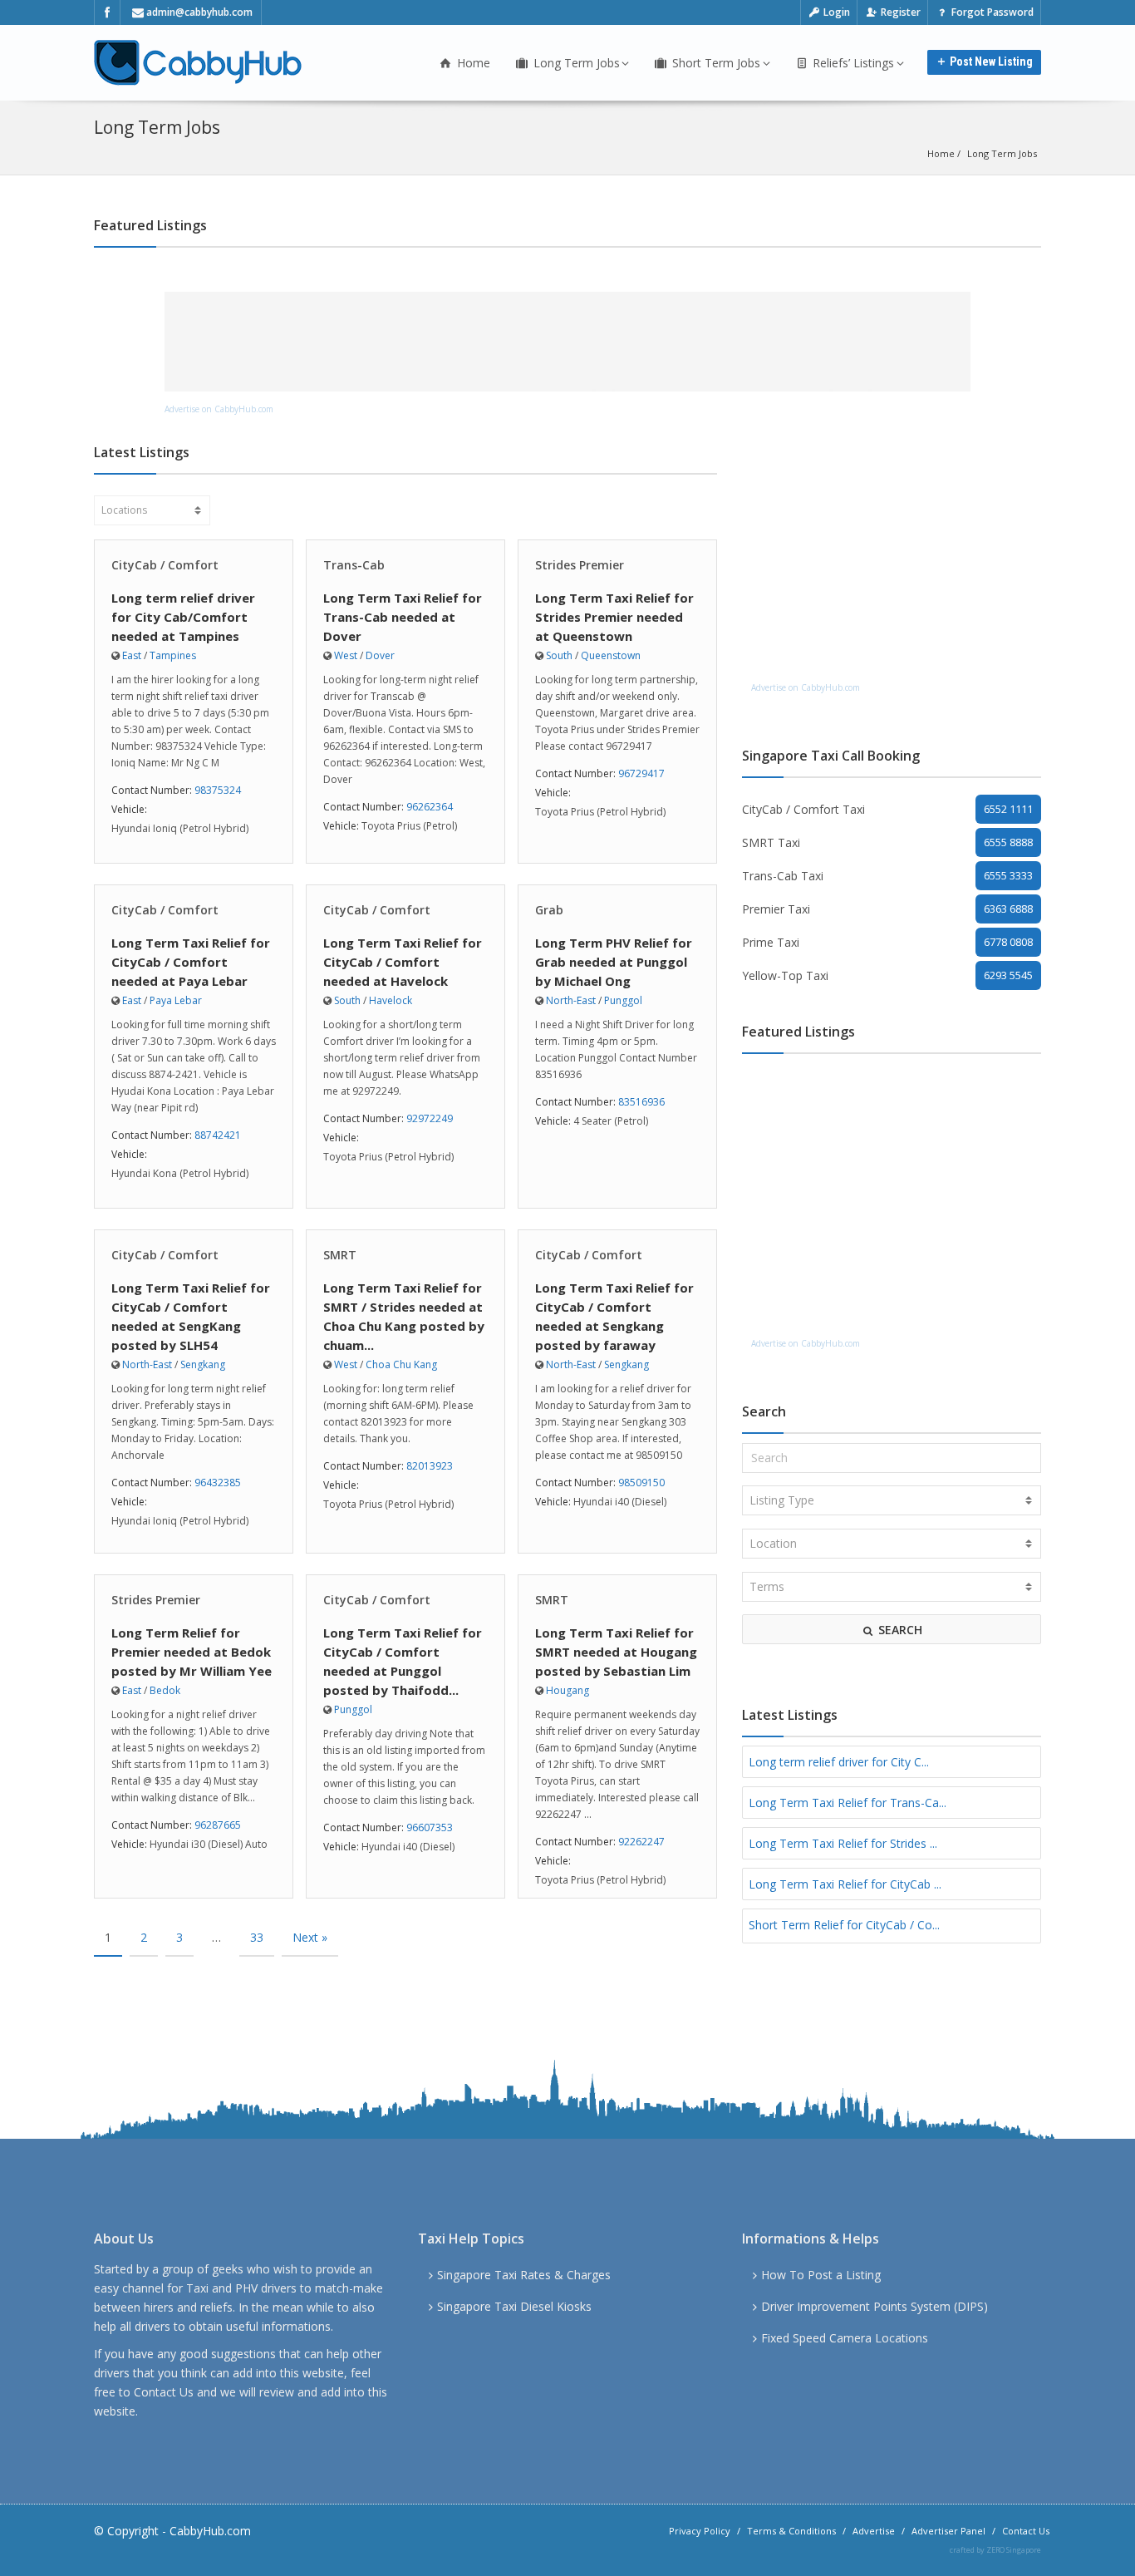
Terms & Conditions (791, 2531)
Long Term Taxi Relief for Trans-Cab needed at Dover (403, 617)
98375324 (218, 790)
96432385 (218, 1483)
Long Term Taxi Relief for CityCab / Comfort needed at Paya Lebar (191, 962)
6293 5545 (1008, 975)
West (346, 655)
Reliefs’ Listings (852, 63)
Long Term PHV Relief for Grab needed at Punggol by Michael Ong (614, 962)
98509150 (641, 1483)
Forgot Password (991, 12)
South (559, 655)
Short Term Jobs (715, 63)
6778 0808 (1008, 942)
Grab (549, 910)
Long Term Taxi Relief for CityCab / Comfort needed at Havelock (403, 962)
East (132, 655)
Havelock (391, 1000)
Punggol (623, 1000)
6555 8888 (1008, 842)
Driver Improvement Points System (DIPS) (875, 2306)
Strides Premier (580, 565)
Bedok (165, 1690)
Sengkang (203, 1364)
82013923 (430, 1466)
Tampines (173, 655)
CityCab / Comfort (165, 565)
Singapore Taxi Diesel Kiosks (514, 2306)
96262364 (430, 807)
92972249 (430, 1118)
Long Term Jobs (575, 63)
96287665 (218, 1825)
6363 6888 (1008, 909)
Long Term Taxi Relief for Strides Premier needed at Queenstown (614, 617)
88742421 (218, 1135)
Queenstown (611, 655)
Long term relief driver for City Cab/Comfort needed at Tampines (183, 617)
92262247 (641, 1842)
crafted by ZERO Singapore (995, 2550)
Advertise (874, 2531)
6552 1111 (1008, 809)
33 (257, 1937)
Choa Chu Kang (401, 1364)
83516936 (641, 1102)
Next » (310, 1937)
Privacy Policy (700, 2531)
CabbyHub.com (210, 2531)
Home (472, 63)
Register (899, 12)
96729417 (641, 773)
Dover (380, 655)
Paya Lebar (176, 1000)
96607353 (430, 1827)
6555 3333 (1008, 875)
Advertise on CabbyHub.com (219, 409)
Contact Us (164, 2392)
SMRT (340, 1255)
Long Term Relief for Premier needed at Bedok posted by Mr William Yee (192, 1652)
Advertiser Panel (948, 2531)
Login (835, 12)
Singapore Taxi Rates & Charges (524, 2275)
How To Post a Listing (821, 2275)
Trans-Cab (354, 565)
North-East (571, 1000)
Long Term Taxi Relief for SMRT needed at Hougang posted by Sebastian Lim (616, 1652)
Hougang (567, 1690)
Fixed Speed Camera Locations (845, 2338)
